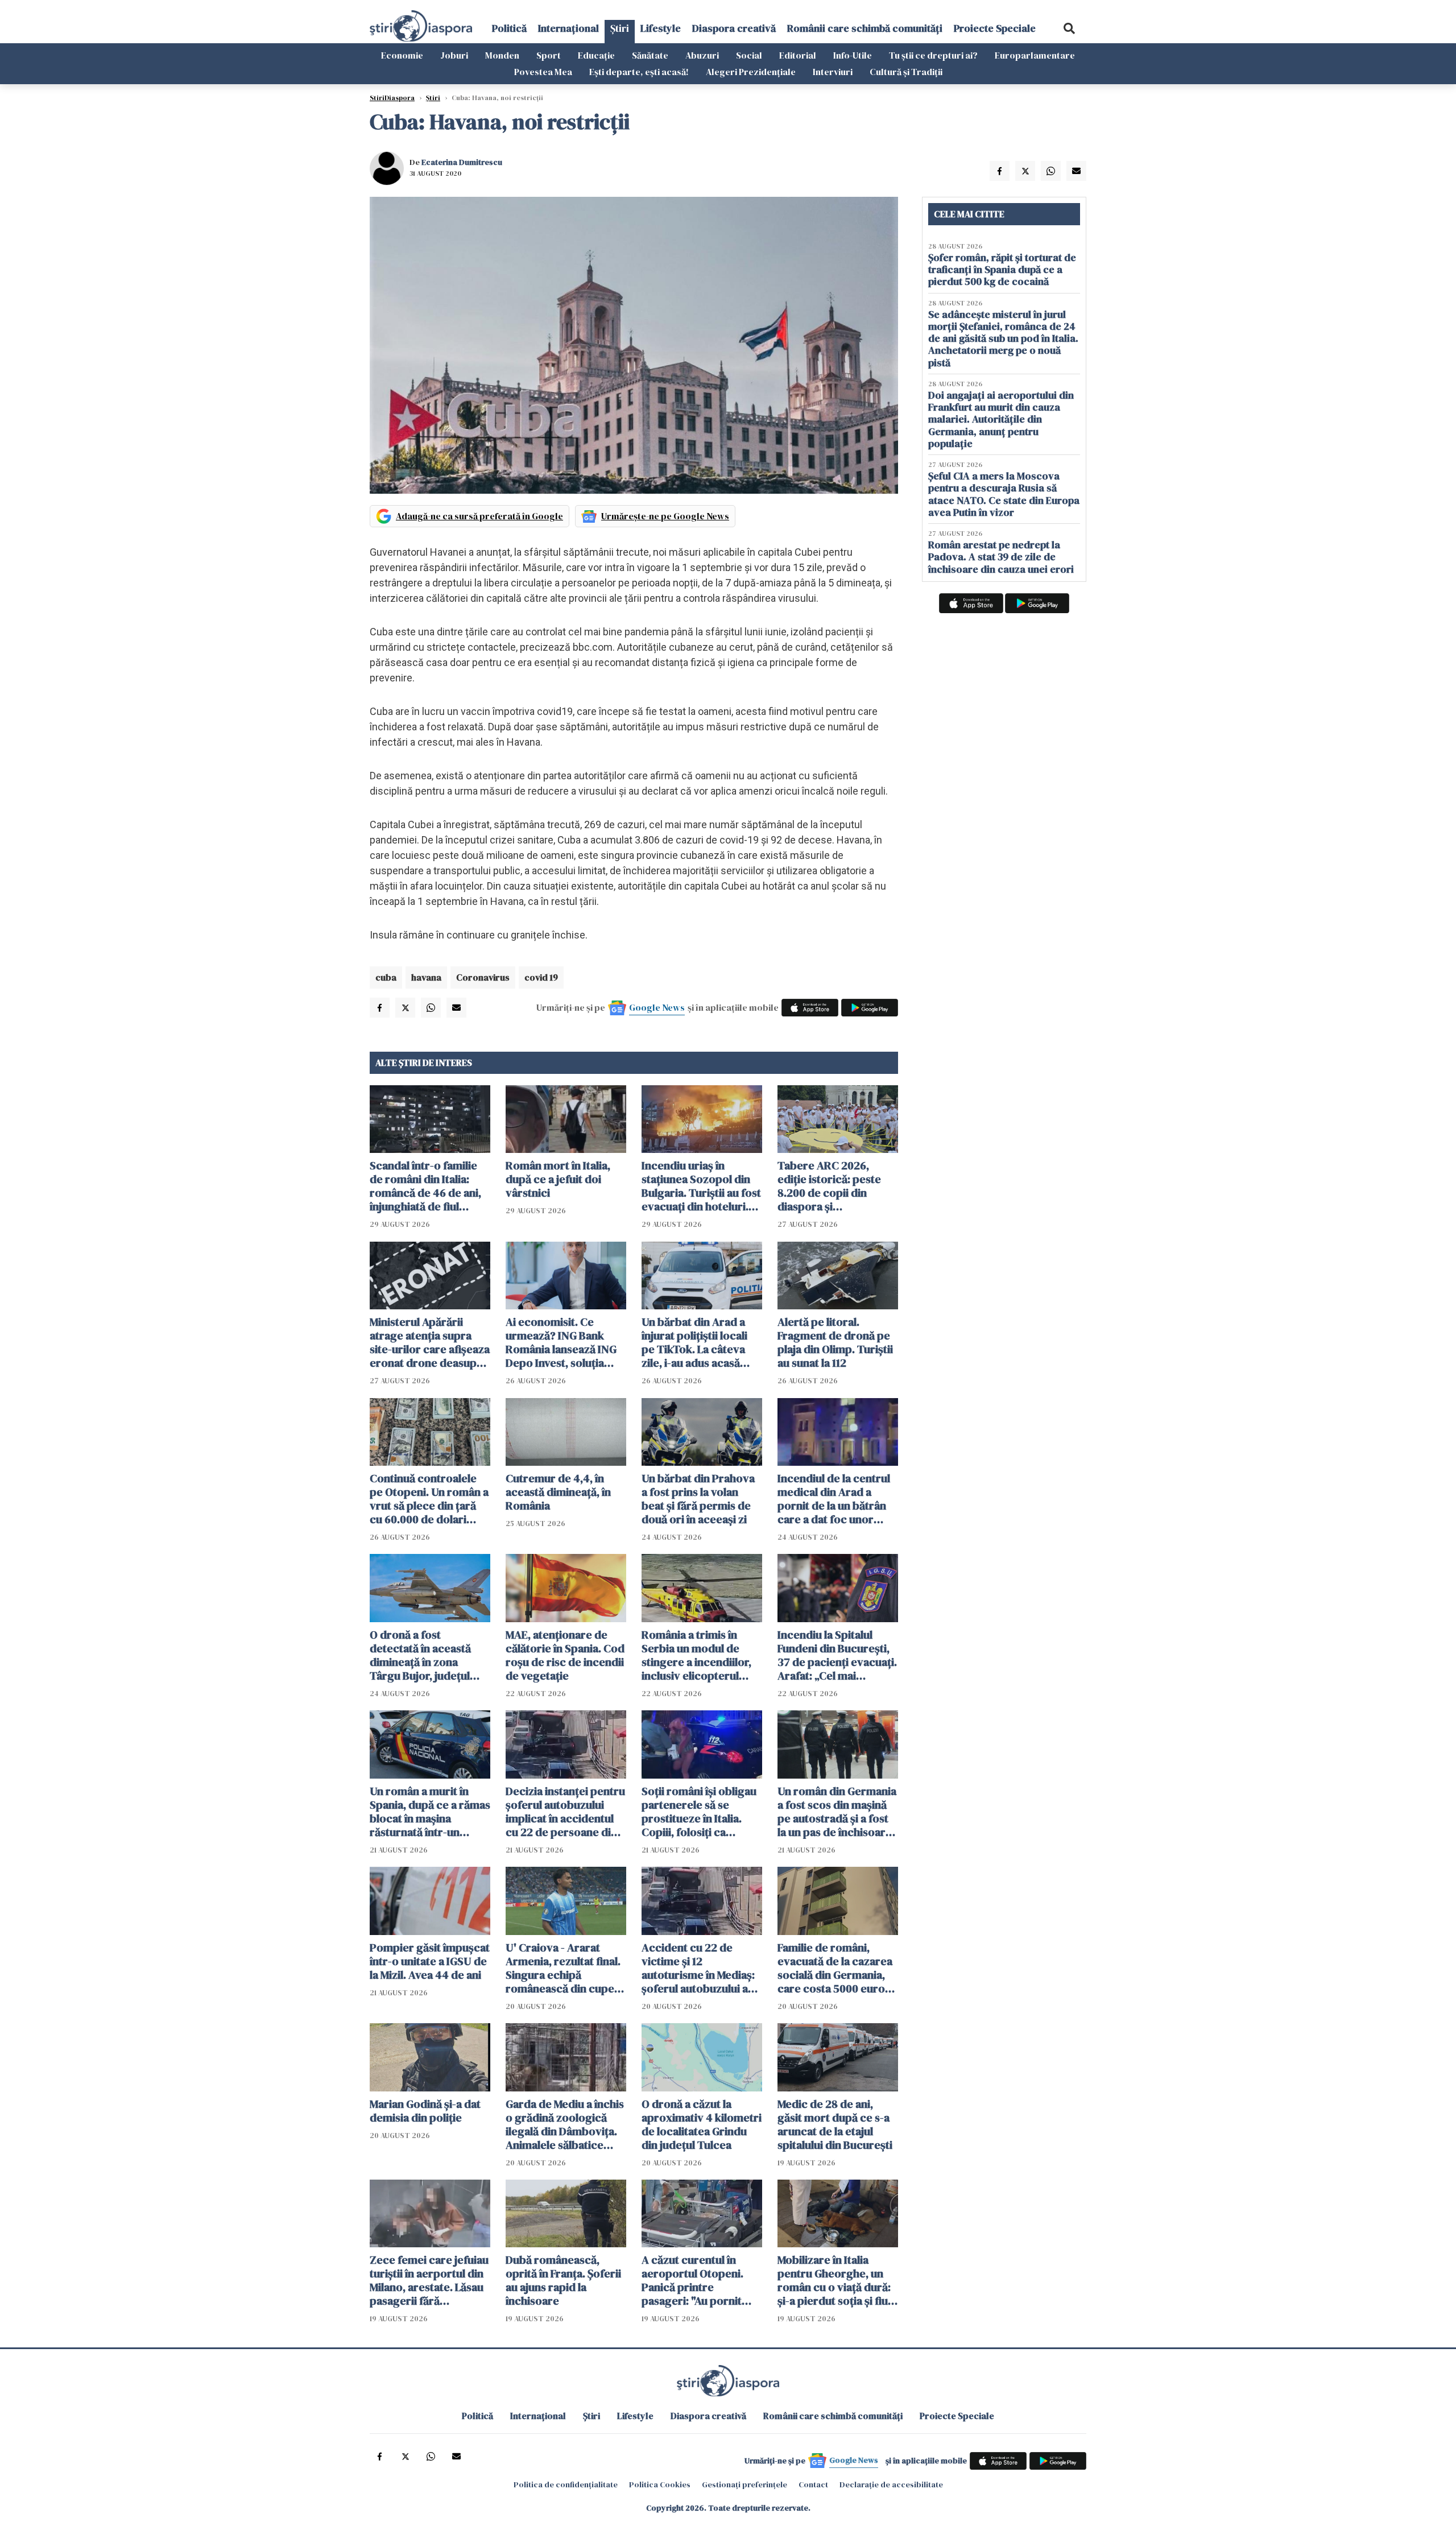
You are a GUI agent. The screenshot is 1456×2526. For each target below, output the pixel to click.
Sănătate (650, 55)
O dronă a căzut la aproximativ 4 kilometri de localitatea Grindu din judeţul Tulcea (702, 2124)
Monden (502, 55)
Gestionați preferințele (744, 2484)
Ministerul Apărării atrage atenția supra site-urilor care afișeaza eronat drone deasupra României (430, 1342)
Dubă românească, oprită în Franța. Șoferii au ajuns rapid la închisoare (563, 2280)
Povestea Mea (543, 72)
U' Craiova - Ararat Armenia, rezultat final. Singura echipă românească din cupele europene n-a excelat (564, 1968)
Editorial (798, 55)
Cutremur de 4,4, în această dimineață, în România (558, 1492)
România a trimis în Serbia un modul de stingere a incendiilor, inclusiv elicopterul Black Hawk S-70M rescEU (696, 1655)
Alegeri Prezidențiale (751, 72)
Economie (402, 55)
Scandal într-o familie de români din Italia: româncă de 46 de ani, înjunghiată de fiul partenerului (425, 1186)
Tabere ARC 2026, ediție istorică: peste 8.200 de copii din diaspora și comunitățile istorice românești (830, 1186)
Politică (509, 28)
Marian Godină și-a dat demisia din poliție (425, 2111)
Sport (549, 55)
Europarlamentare (1035, 55)
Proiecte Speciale (995, 28)
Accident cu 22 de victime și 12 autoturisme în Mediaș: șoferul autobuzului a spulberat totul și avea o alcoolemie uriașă (702, 1968)
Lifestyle (661, 28)
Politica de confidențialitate (566, 2484)
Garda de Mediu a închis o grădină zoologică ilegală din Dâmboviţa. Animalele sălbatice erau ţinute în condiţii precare (565, 2124)
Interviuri (833, 72)
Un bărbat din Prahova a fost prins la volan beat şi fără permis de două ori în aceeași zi (698, 1499)
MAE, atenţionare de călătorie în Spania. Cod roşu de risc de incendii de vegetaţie (565, 1655)
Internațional (568, 28)
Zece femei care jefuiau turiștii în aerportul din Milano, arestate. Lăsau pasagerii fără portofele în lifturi (429, 2280)
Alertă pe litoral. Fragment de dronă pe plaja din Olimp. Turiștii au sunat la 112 (835, 1342)
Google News (657, 1007)
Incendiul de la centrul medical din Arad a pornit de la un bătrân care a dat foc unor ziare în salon (834, 1499)
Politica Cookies (660, 2484)
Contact (813, 2484)
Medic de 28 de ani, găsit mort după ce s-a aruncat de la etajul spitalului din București (835, 2124)
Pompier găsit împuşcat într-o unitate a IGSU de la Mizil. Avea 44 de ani (430, 1961)
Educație (596, 55)
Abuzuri (702, 55)
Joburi (454, 55)
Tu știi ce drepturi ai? (933, 55)
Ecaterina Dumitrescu (462, 162)
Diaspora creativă (734, 28)
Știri (620, 28)
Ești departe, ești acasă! (639, 72)
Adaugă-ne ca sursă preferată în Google (479, 516)
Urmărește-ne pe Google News (665, 516)
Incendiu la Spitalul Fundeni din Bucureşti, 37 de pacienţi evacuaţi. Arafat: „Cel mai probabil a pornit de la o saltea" (837, 1655)
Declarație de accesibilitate (891, 2484)
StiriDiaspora (392, 98)
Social (749, 55)
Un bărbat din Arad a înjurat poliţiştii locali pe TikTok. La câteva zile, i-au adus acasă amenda (694, 1342)
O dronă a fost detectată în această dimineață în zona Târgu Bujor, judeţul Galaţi (420, 1655)
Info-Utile (853, 55)
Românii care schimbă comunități (865, 28)
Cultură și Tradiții (906, 72)
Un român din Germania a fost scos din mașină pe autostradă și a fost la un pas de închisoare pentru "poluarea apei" (837, 1812)
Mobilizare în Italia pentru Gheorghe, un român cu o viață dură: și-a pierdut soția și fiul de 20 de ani (834, 2280)
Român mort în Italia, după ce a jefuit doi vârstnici (558, 1179)
